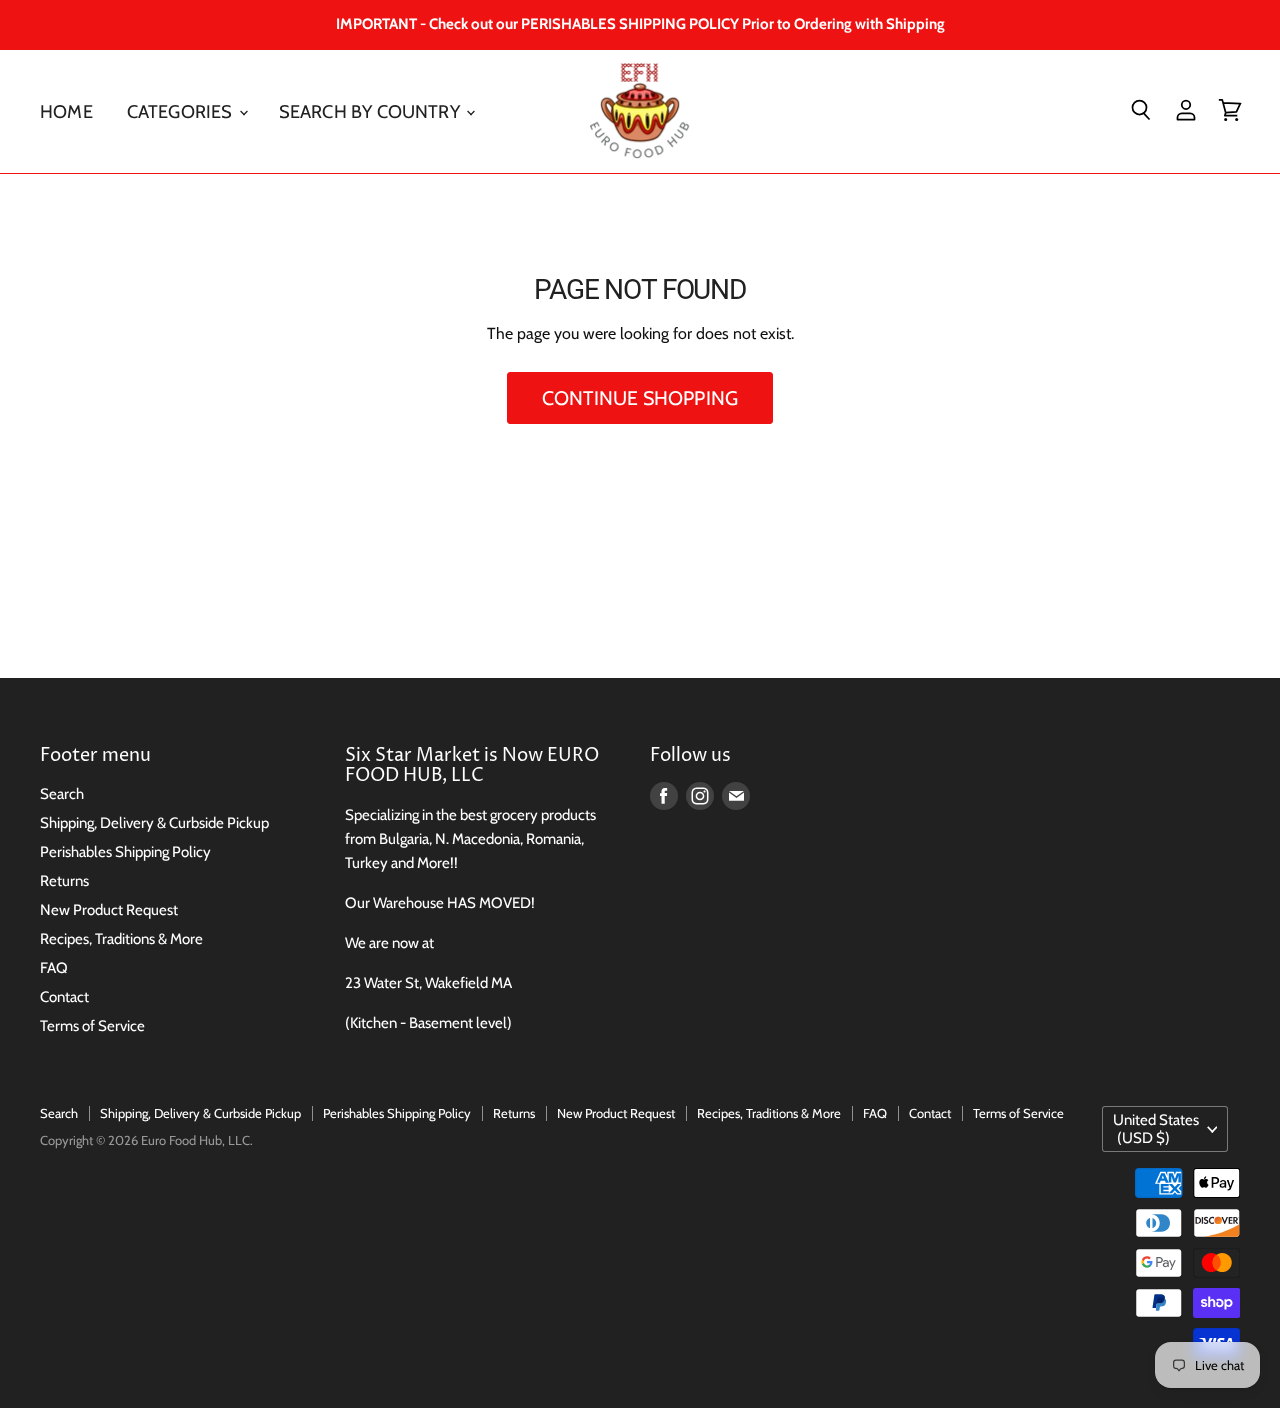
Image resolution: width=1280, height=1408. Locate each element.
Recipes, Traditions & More (121, 939)
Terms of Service (92, 1026)
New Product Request (109, 910)
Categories (182, 110)
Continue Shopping (640, 398)
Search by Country (371, 110)
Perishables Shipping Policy (125, 852)
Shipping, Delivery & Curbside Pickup (154, 823)
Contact (64, 997)
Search (62, 794)
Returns (64, 881)
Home (66, 110)
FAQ (54, 968)
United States (1156, 1128)
